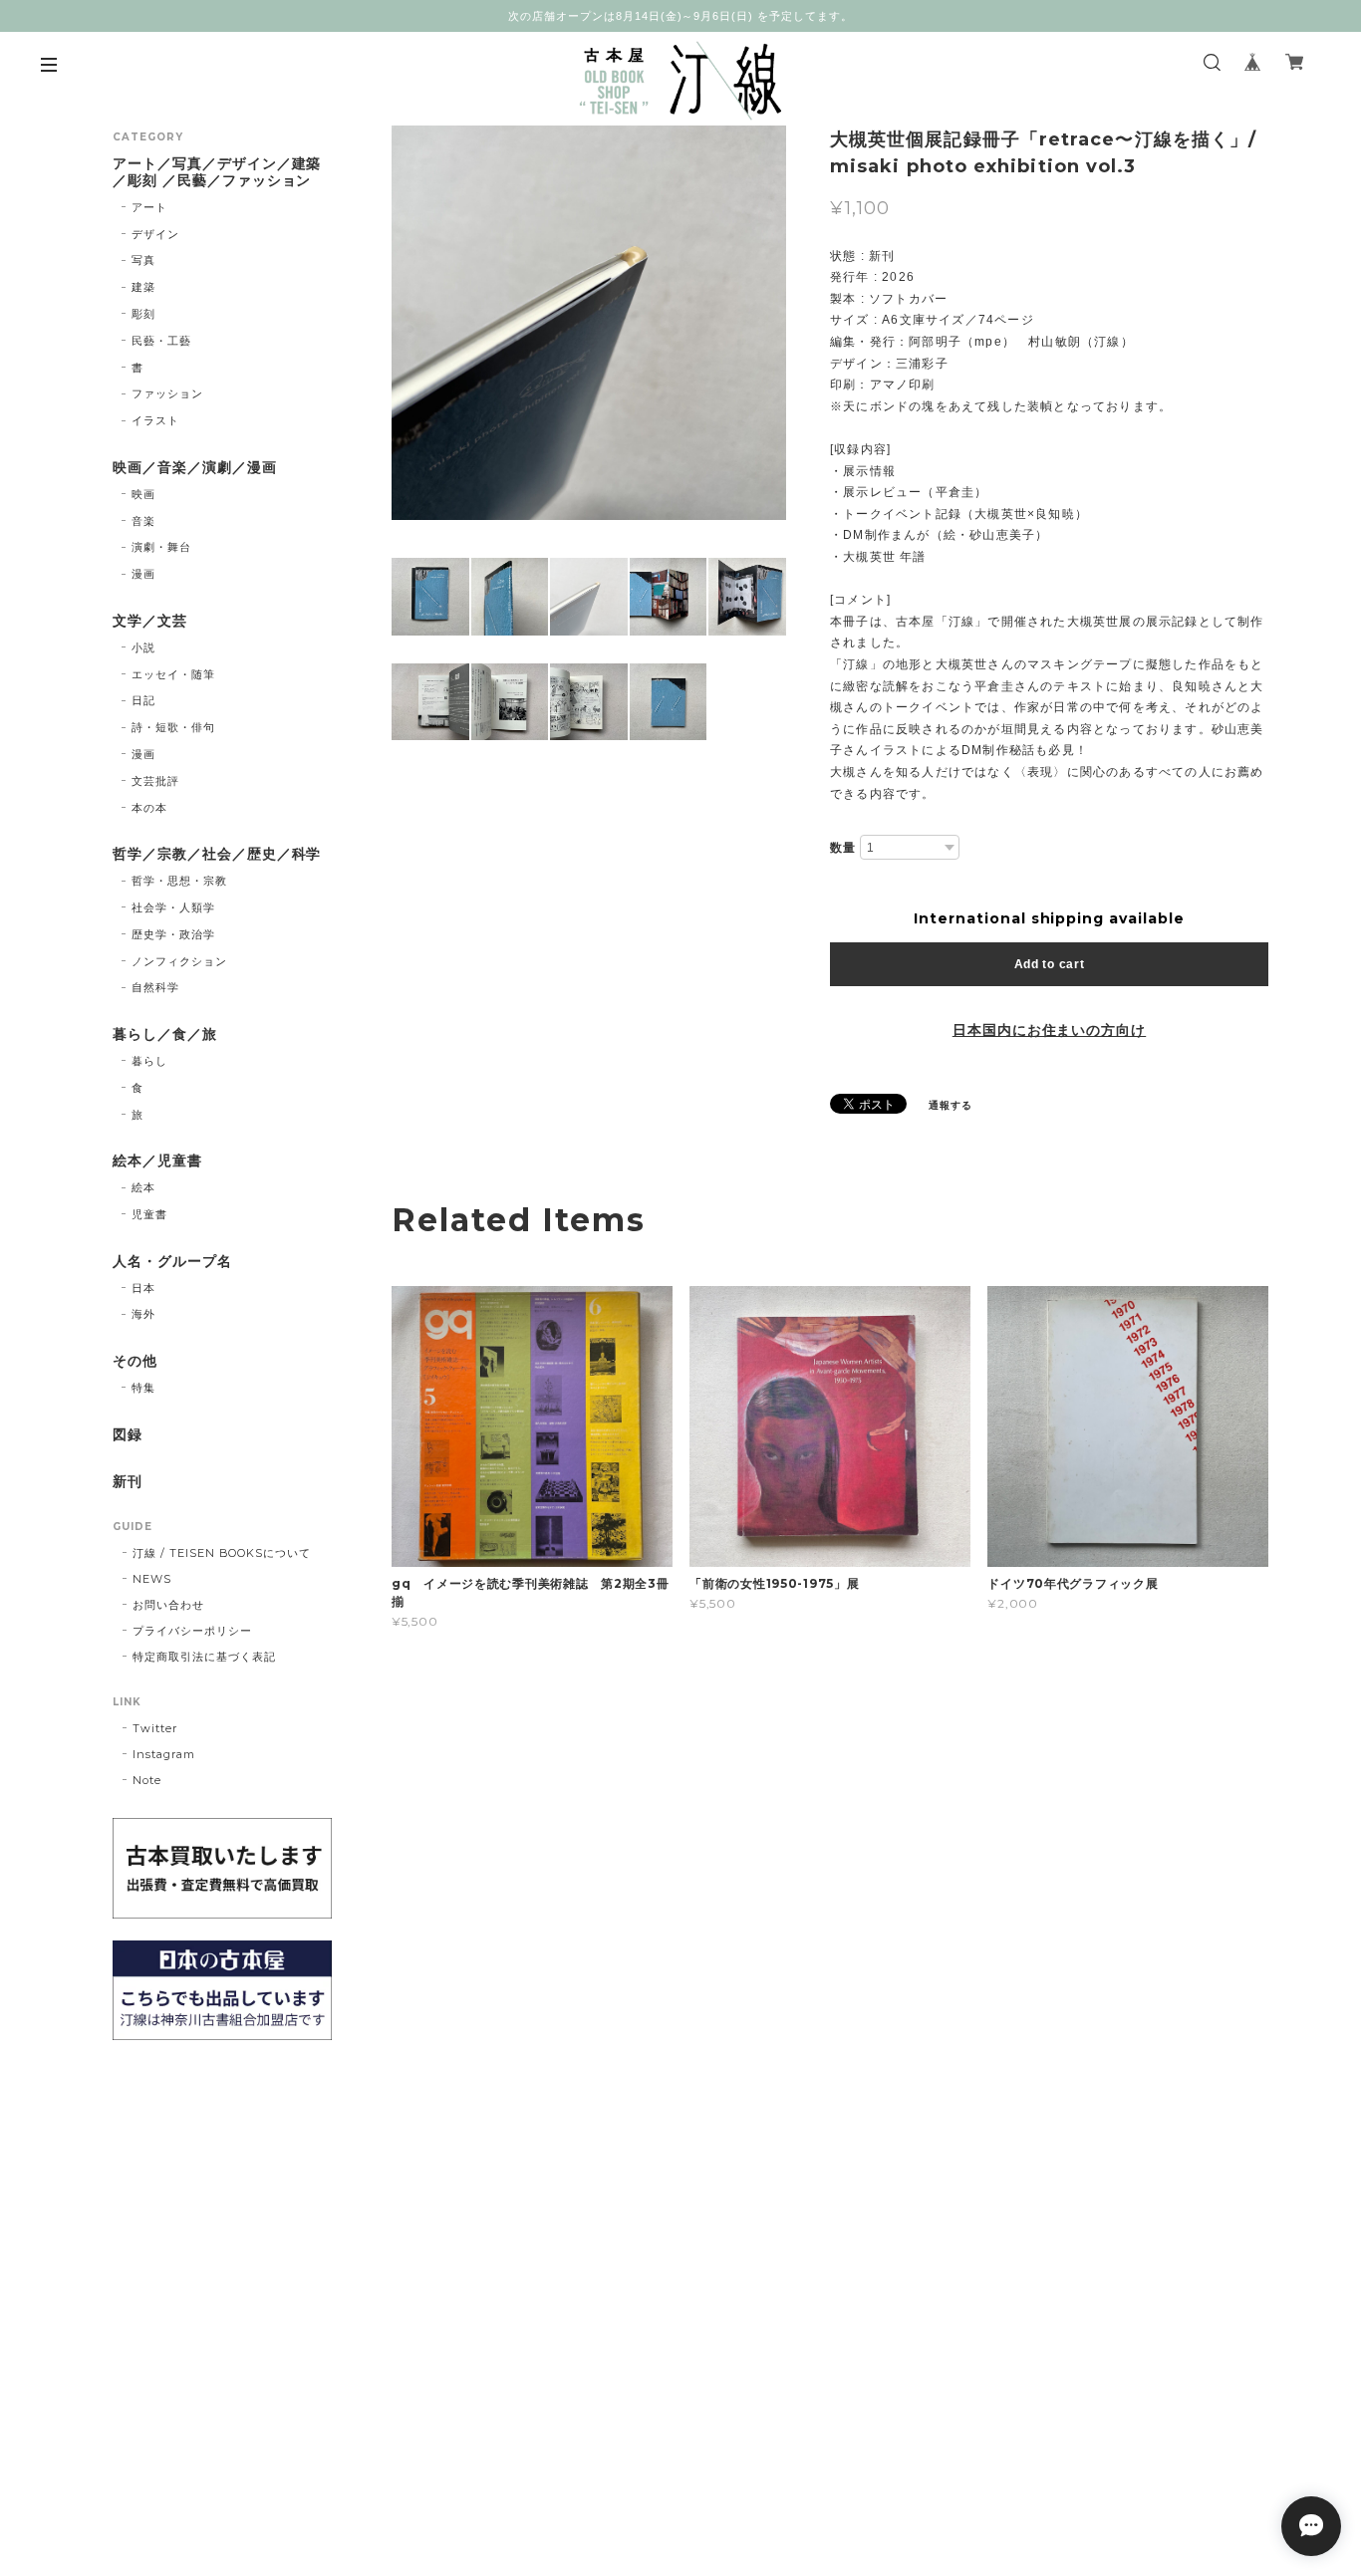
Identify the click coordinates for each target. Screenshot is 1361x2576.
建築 (143, 287)
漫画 (143, 574)
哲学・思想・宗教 (179, 881)
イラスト (155, 420)
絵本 (143, 1187)
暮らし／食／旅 (165, 1034)
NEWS (152, 1579)
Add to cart (1050, 964)
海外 (143, 1314)
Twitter (155, 1728)
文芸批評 (155, 781)
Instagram (164, 1754)
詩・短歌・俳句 (173, 727)
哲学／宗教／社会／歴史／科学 (217, 854)
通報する (951, 1105)
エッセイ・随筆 (173, 674)
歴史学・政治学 (173, 934)
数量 (843, 848)
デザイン (155, 234)
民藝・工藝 (161, 341)
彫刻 (143, 314)
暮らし (149, 1061)
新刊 (128, 1482)
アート (149, 207)
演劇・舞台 (161, 547)
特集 (143, 1388)
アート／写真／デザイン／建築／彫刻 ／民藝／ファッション (217, 172)
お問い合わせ (168, 1605)
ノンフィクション (179, 961)
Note (147, 1780)
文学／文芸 (150, 621)
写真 (143, 260)
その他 (135, 1361)
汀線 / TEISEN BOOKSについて (222, 1553)
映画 (143, 494)
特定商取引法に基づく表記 (204, 1657)
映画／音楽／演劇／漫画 (195, 468)
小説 (143, 647)
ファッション (167, 393)
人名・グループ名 (172, 1262)
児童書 (149, 1214)
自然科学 (155, 987)
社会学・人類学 (173, 907)
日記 (143, 700)
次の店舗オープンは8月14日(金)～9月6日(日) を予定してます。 (680, 16)
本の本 (149, 808)
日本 (143, 1288)
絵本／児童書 (157, 1161)
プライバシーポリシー (192, 1631)
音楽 (143, 521)
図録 (128, 1435)
